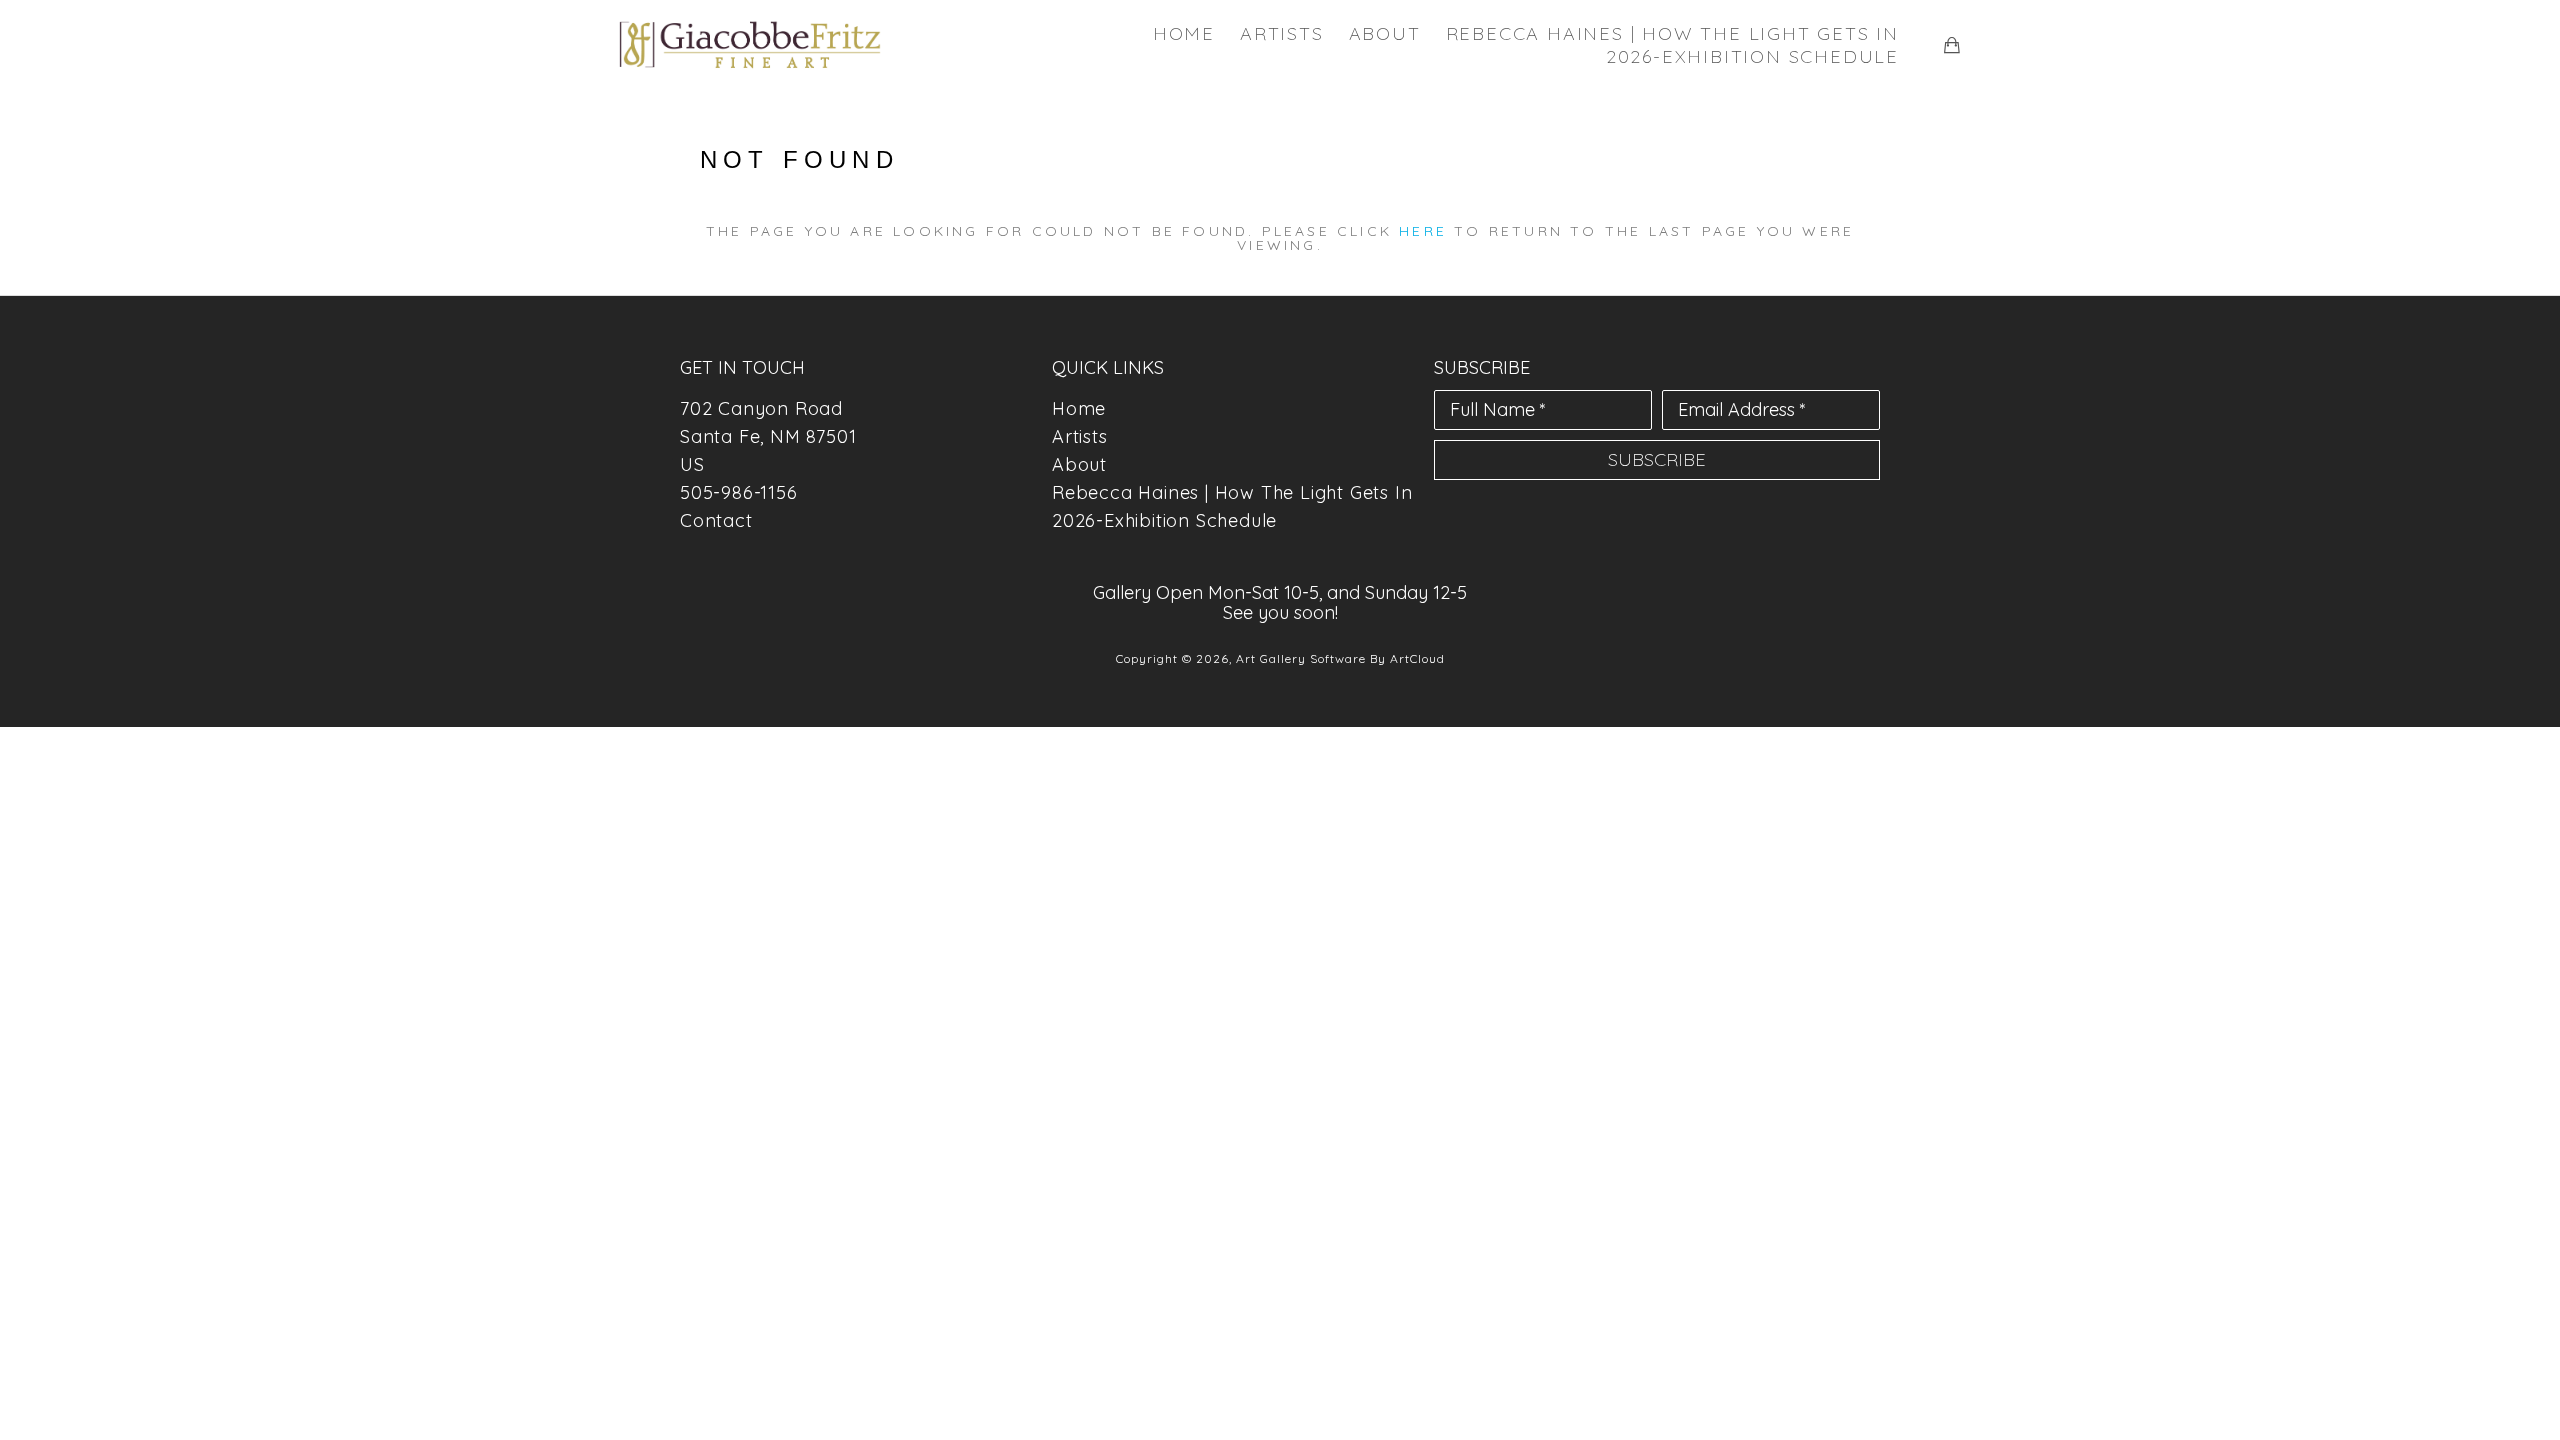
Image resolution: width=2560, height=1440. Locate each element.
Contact (716, 520)
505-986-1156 (739, 492)
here (1423, 231)
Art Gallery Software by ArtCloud (1340, 658)
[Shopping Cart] (1952, 45)
